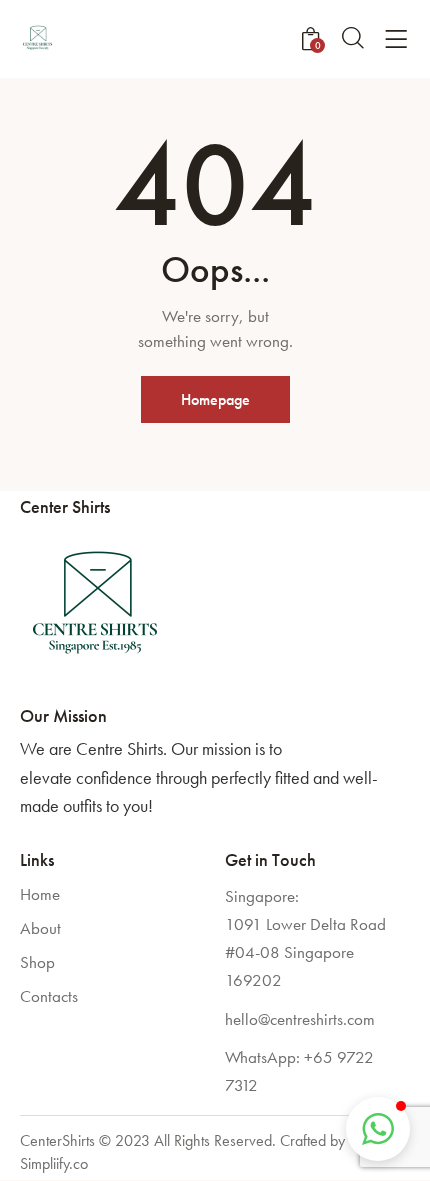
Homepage (215, 399)
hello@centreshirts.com (300, 1019)
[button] (378, 1129)
